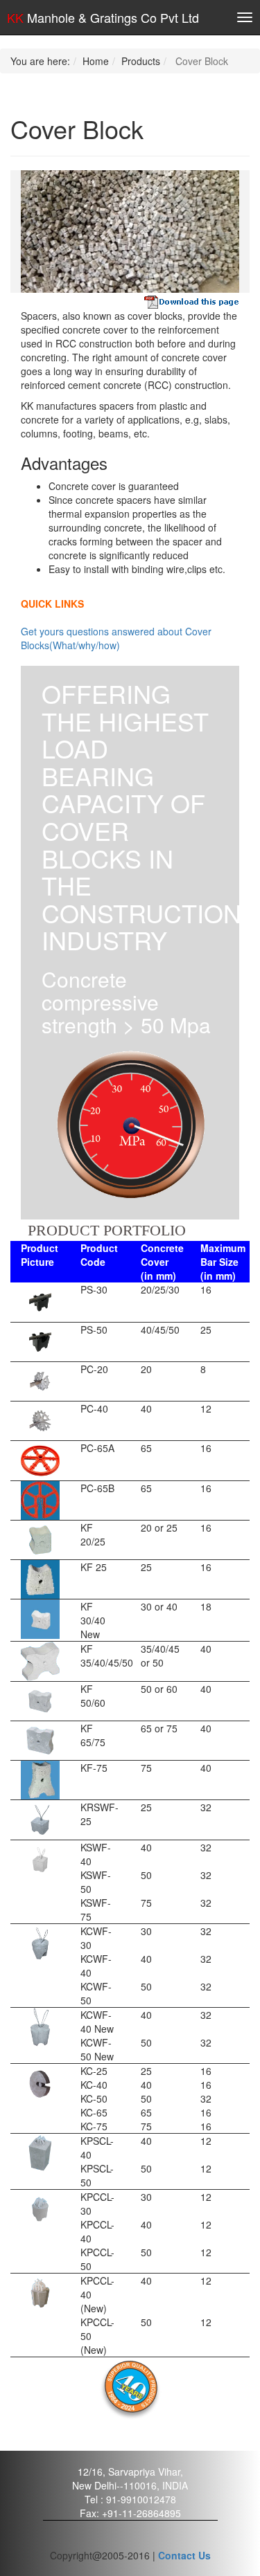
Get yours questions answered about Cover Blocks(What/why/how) (116, 638)
